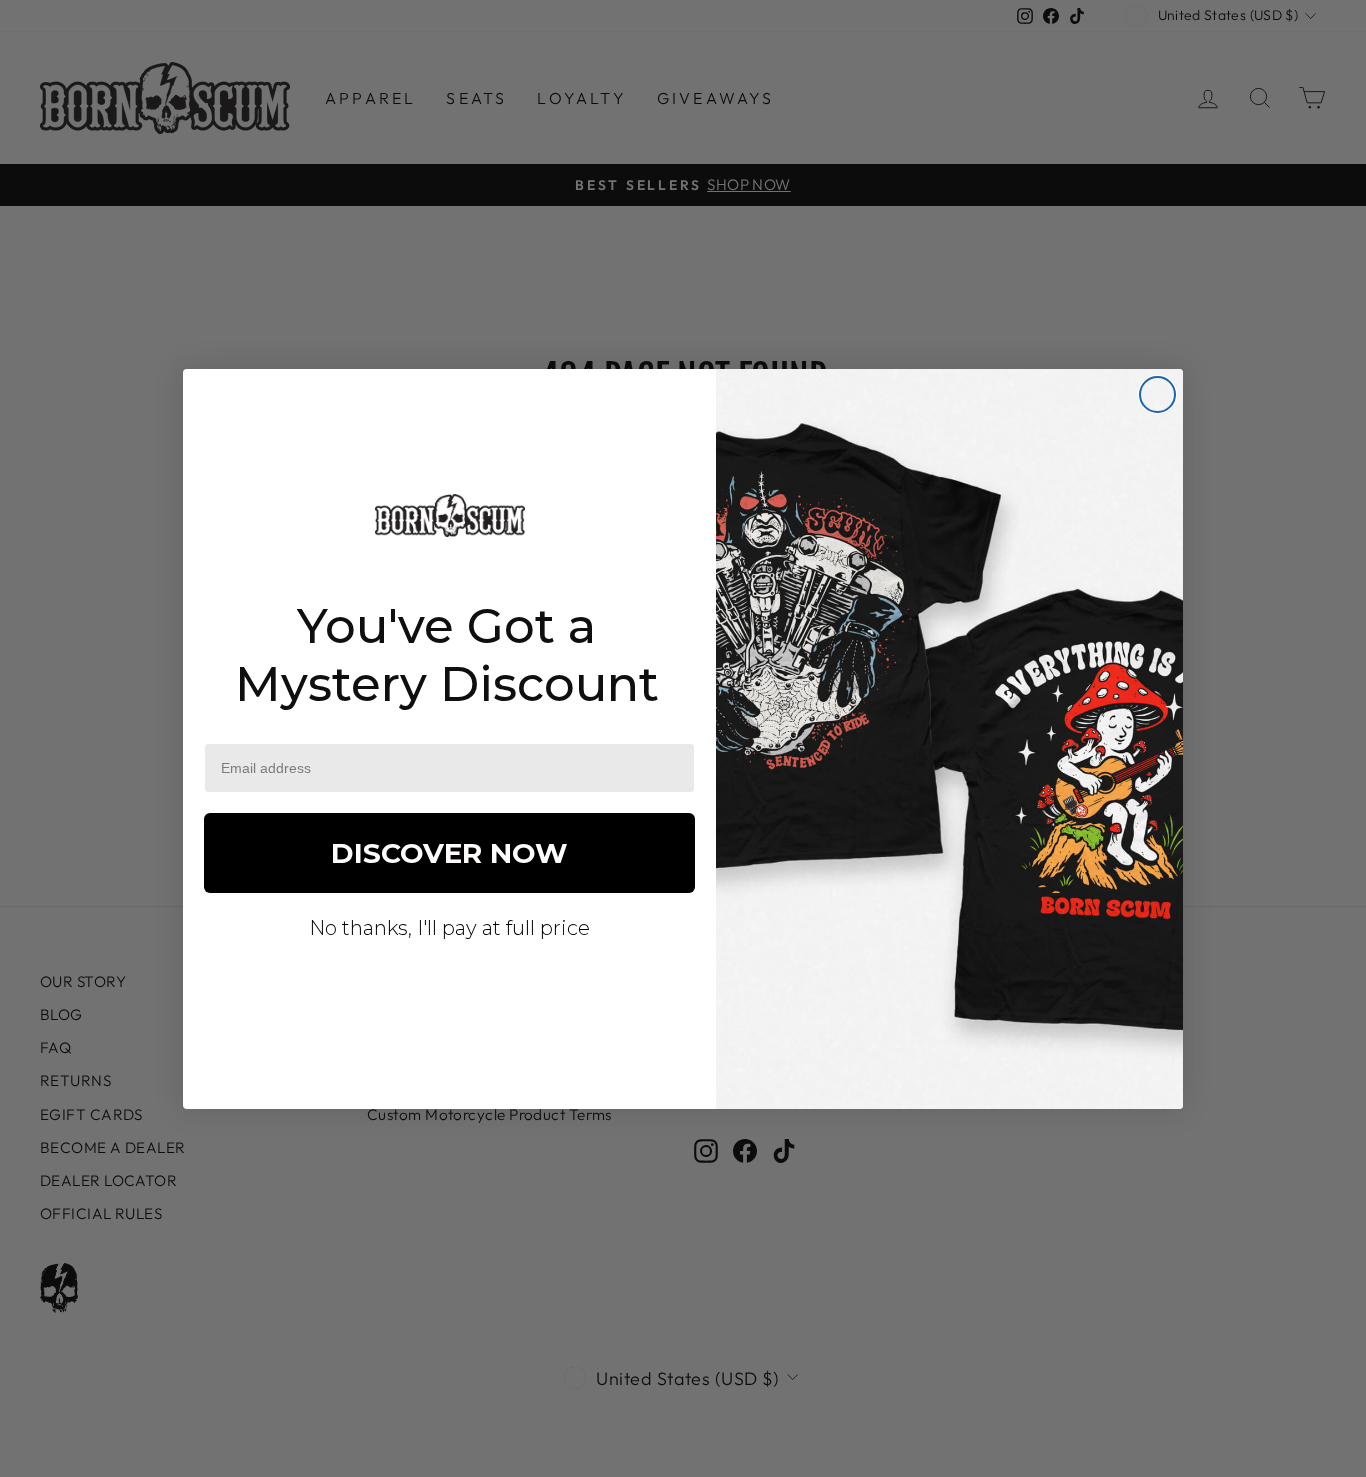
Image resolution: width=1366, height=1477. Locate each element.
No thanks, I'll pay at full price (449, 928)
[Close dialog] (1157, 394)
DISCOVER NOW (449, 853)
